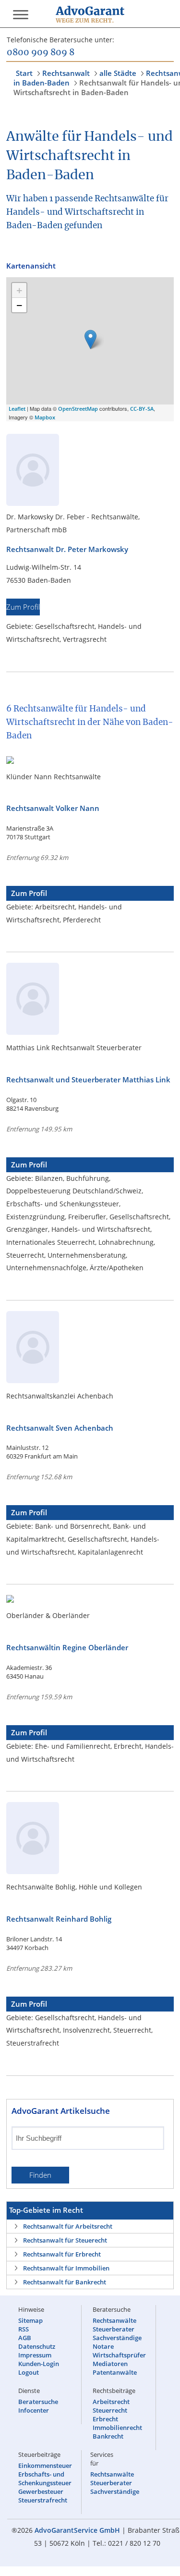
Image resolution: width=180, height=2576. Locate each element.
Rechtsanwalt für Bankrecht (65, 2282)
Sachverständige (117, 2338)
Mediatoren (110, 2364)
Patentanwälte (115, 2372)
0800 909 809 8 (41, 53)
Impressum (35, 2355)
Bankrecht (108, 2436)
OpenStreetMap (78, 409)
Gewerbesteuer (41, 2491)
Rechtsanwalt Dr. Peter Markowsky (67, 549)
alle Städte (118, 73)
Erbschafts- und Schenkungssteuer (45, 2478)
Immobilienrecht (117, 2428)
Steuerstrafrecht (43, 2500)
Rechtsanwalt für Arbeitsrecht (68, 2226)
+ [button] (19, 290)
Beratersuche (38, 2402)
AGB (25, 2338)
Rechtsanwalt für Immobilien (66, 2268)
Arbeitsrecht (111, 2402)
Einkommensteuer (45, 2466)
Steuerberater (114, 2329)
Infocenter (34, 2410)
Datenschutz (37, 2346)
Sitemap (30, 2320)
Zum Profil (23, 607)
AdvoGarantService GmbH (77, 2530)
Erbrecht (105, 2419)
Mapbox (45, 417)
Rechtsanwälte (114, 2320)
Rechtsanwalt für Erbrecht (62, 2254)
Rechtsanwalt (66, 73)
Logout (29, 2372)
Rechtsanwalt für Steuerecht (65, 2240)
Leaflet (17, 409)
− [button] (19, 305)
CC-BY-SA (142, 409)
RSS (24, 2329)
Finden (40, 2175)
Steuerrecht (110, 2410)
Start (24, 73)
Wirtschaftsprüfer (119, 2355)
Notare (103, 2346)
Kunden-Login (39, 2364)
